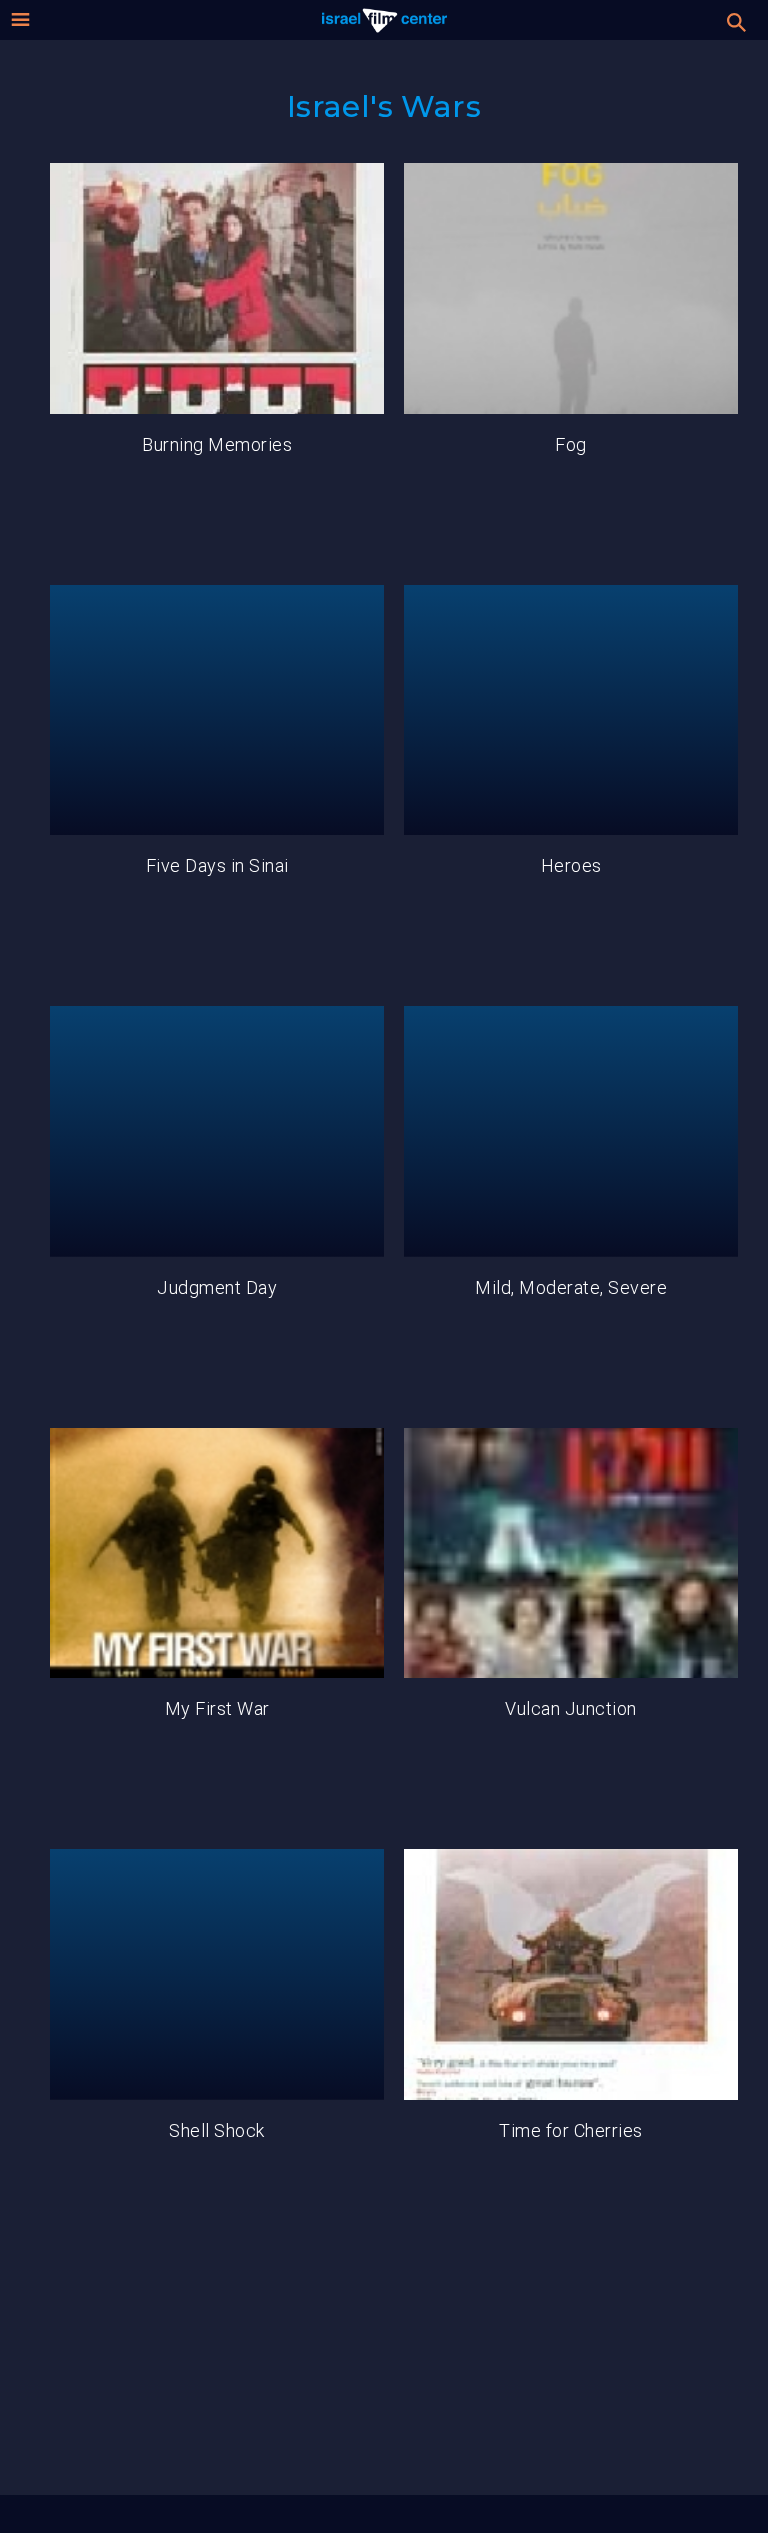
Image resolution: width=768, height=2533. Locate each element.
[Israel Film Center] (384, 20)
